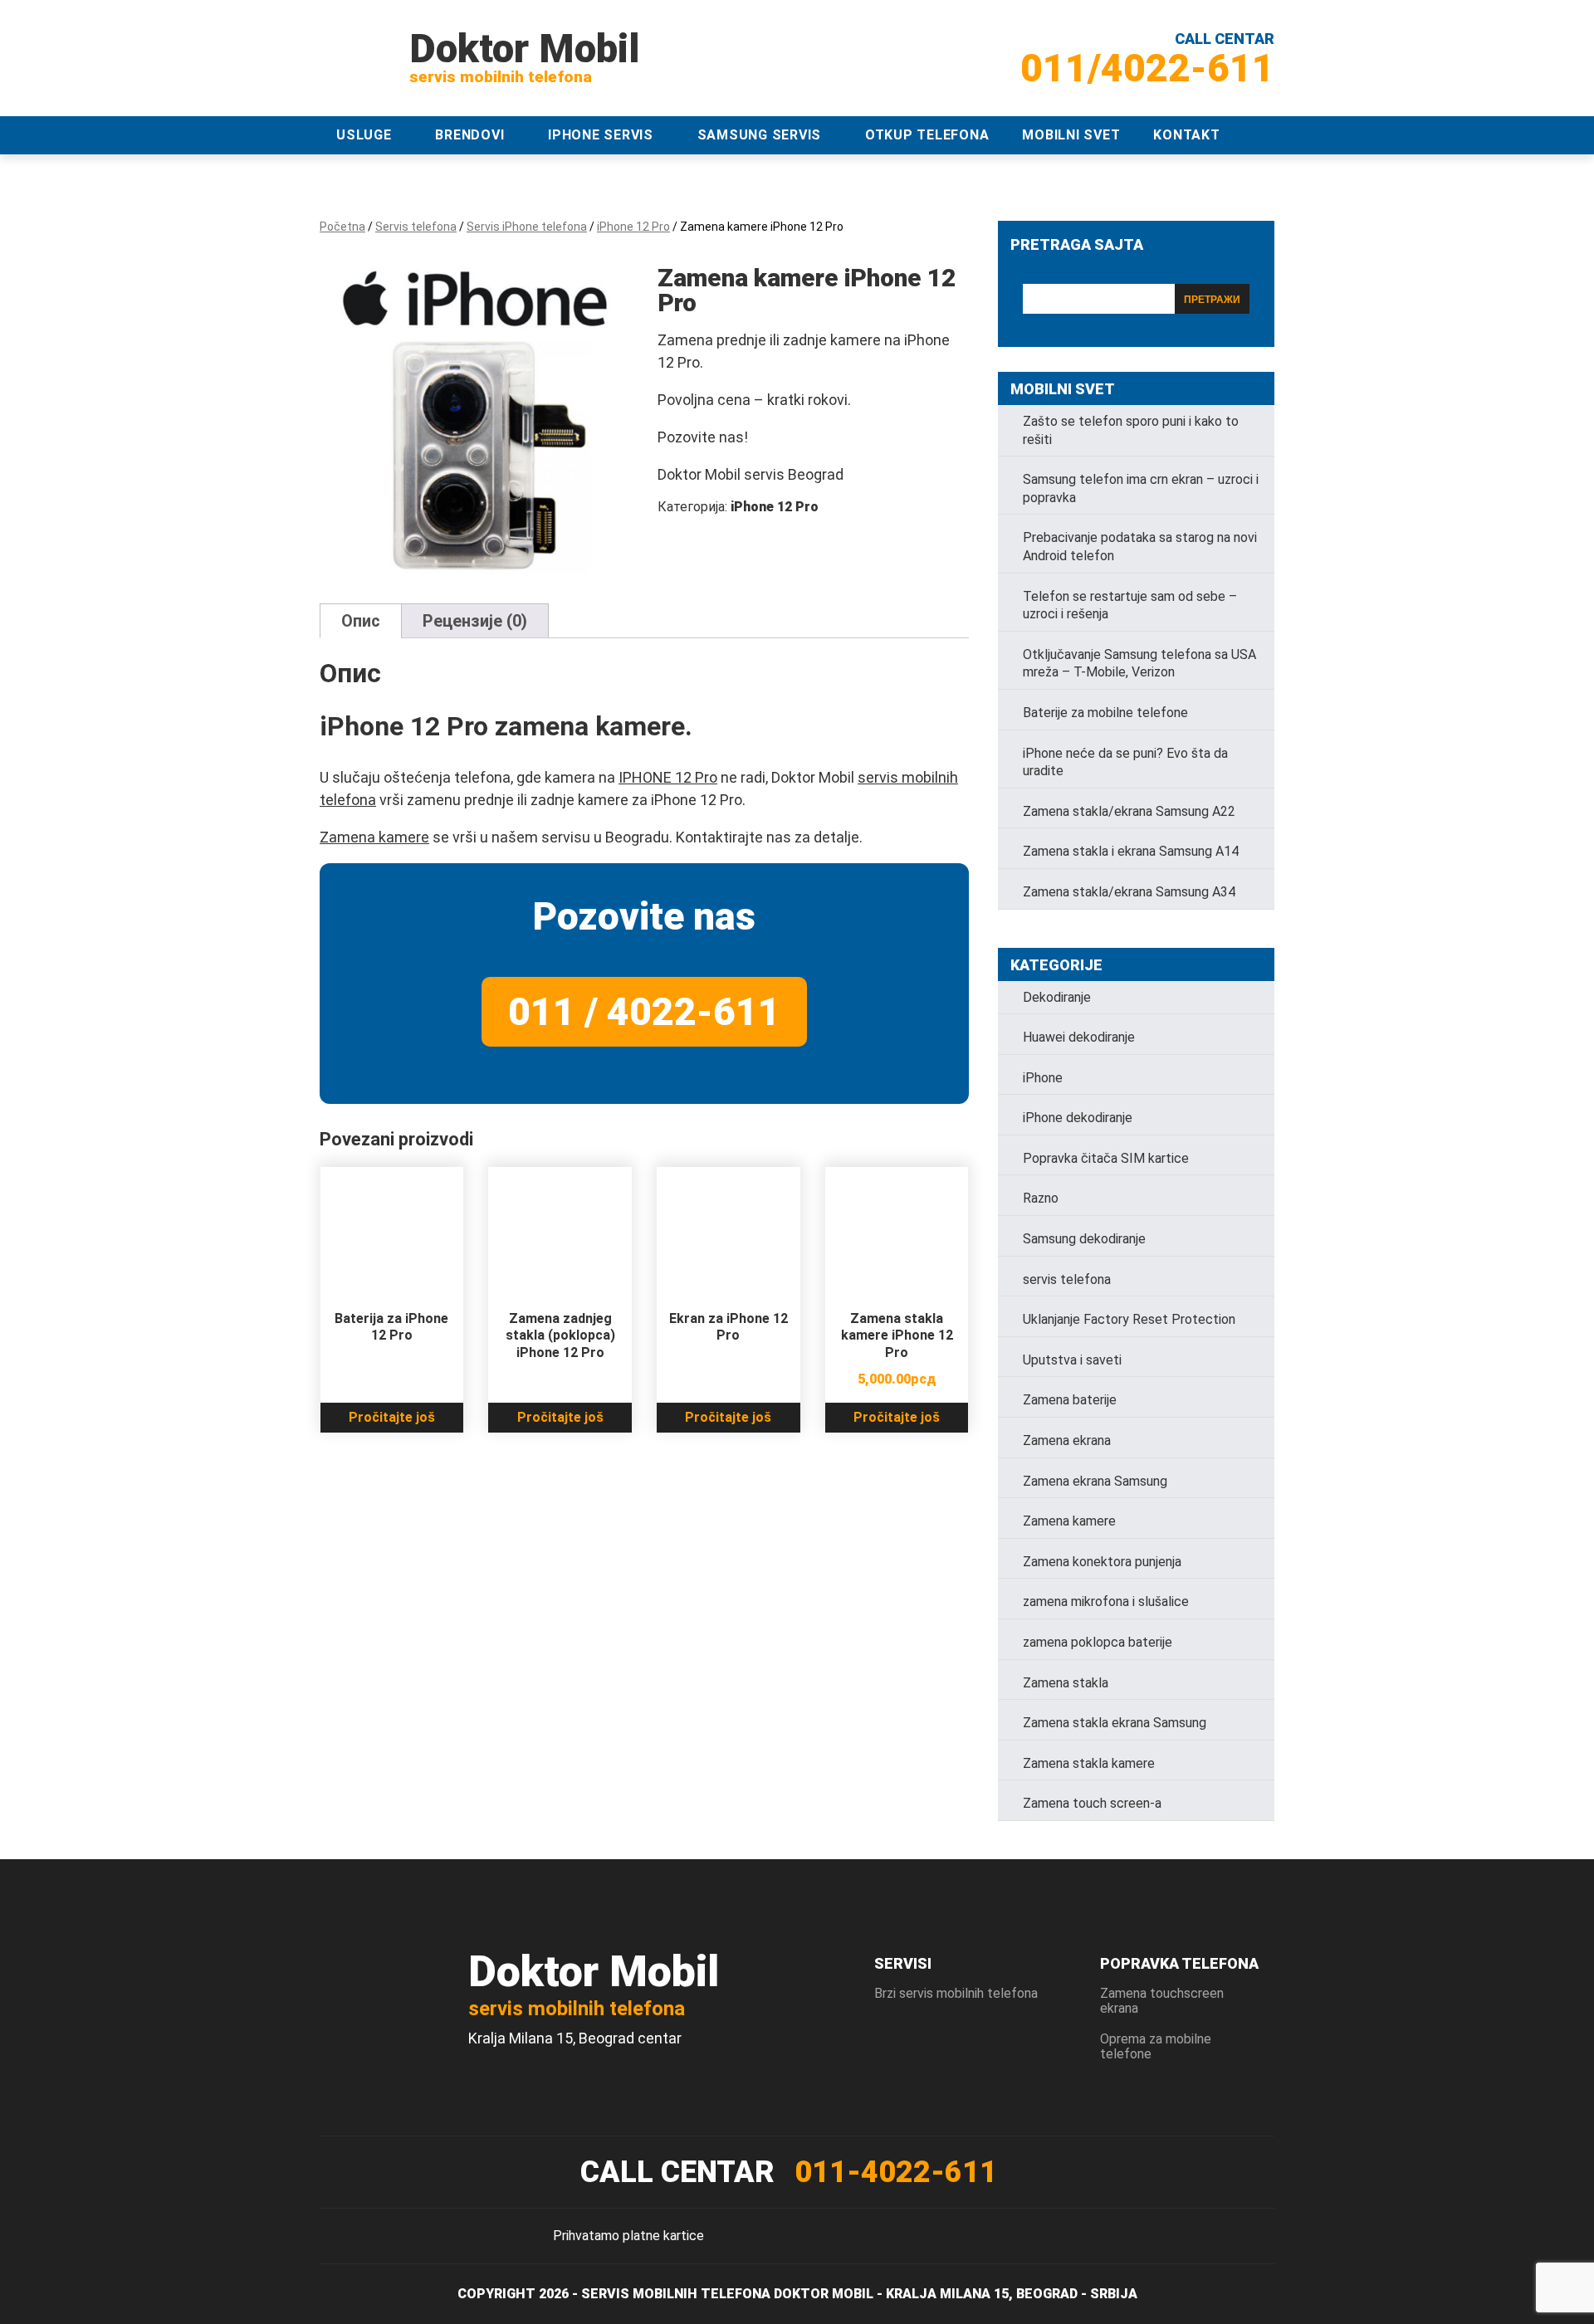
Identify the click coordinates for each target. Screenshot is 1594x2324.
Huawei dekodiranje (1079, 1037)
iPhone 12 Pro (633, 227)
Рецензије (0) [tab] (475, 621)
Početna (342, 227)
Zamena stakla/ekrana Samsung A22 (1129, 811)
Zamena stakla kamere (1089, 1763)
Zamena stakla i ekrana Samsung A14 (1131, 851)
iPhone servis (601, 135)
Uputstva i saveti (1072, 1360)
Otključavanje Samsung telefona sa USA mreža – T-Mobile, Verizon (1139, 664)
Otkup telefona (927, 135)
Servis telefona (416, 227)
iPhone (1043, 1078)
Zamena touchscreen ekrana (1162, 2001)
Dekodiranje (1057, 997)
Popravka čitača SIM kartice (1106, 1158)
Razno (1041, 1198)
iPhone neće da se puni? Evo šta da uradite (1125, 762)
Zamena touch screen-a (1092, 1803)
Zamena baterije (1070, 1400)
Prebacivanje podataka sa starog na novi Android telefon (1140, 547)
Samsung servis (760, 135)
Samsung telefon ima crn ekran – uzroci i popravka (1141, 488)
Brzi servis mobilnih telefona (956, 1993)
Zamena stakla (1066, 1683)
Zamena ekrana (1067, 1440)
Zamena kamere (374, 837)
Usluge (364, 135)
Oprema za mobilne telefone (1156, 2046)
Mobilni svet (1071, 135)
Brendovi (469, 135)
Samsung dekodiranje (1084, 1239)
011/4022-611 (1147, 68)
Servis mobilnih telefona (676, 2294)
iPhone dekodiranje (1078, 1118)
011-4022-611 (896, 2172)
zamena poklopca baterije (1098, 1642)
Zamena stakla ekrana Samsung (1115, 1723)
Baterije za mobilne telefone (1105, 713)
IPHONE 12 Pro (668, 777)
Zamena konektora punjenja (1102, 1562)
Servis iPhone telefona (527, 227)
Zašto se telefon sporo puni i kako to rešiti (1131, 430)
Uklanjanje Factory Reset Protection (1129, 1319)
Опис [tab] (361, 621)
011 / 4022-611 (644, 1012)
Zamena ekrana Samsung (1095, 1481)
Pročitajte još (392, 1417)
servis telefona (1067, 1279)
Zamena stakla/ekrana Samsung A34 (1129, 892)
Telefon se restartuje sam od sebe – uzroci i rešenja (1130, 605)
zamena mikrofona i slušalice (1106, 1601)
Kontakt (1186, 135)
